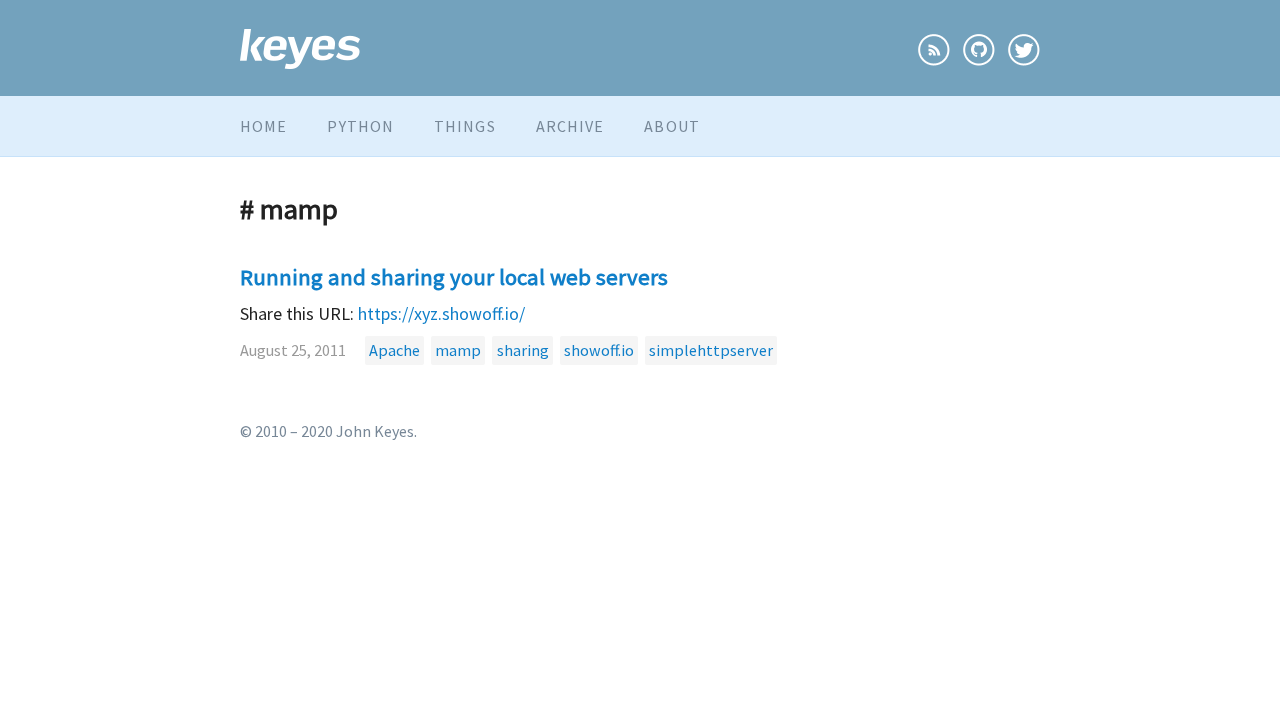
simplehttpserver (711, 350)
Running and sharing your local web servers (454, 277)
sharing (523, 350)
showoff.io (599, 350)
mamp (458, 350)
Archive (570, 126)
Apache (394, 350)
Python (360, 126)
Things (465, 126)
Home (263, 126)
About (672, 126)
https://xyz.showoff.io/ (441, 313)
